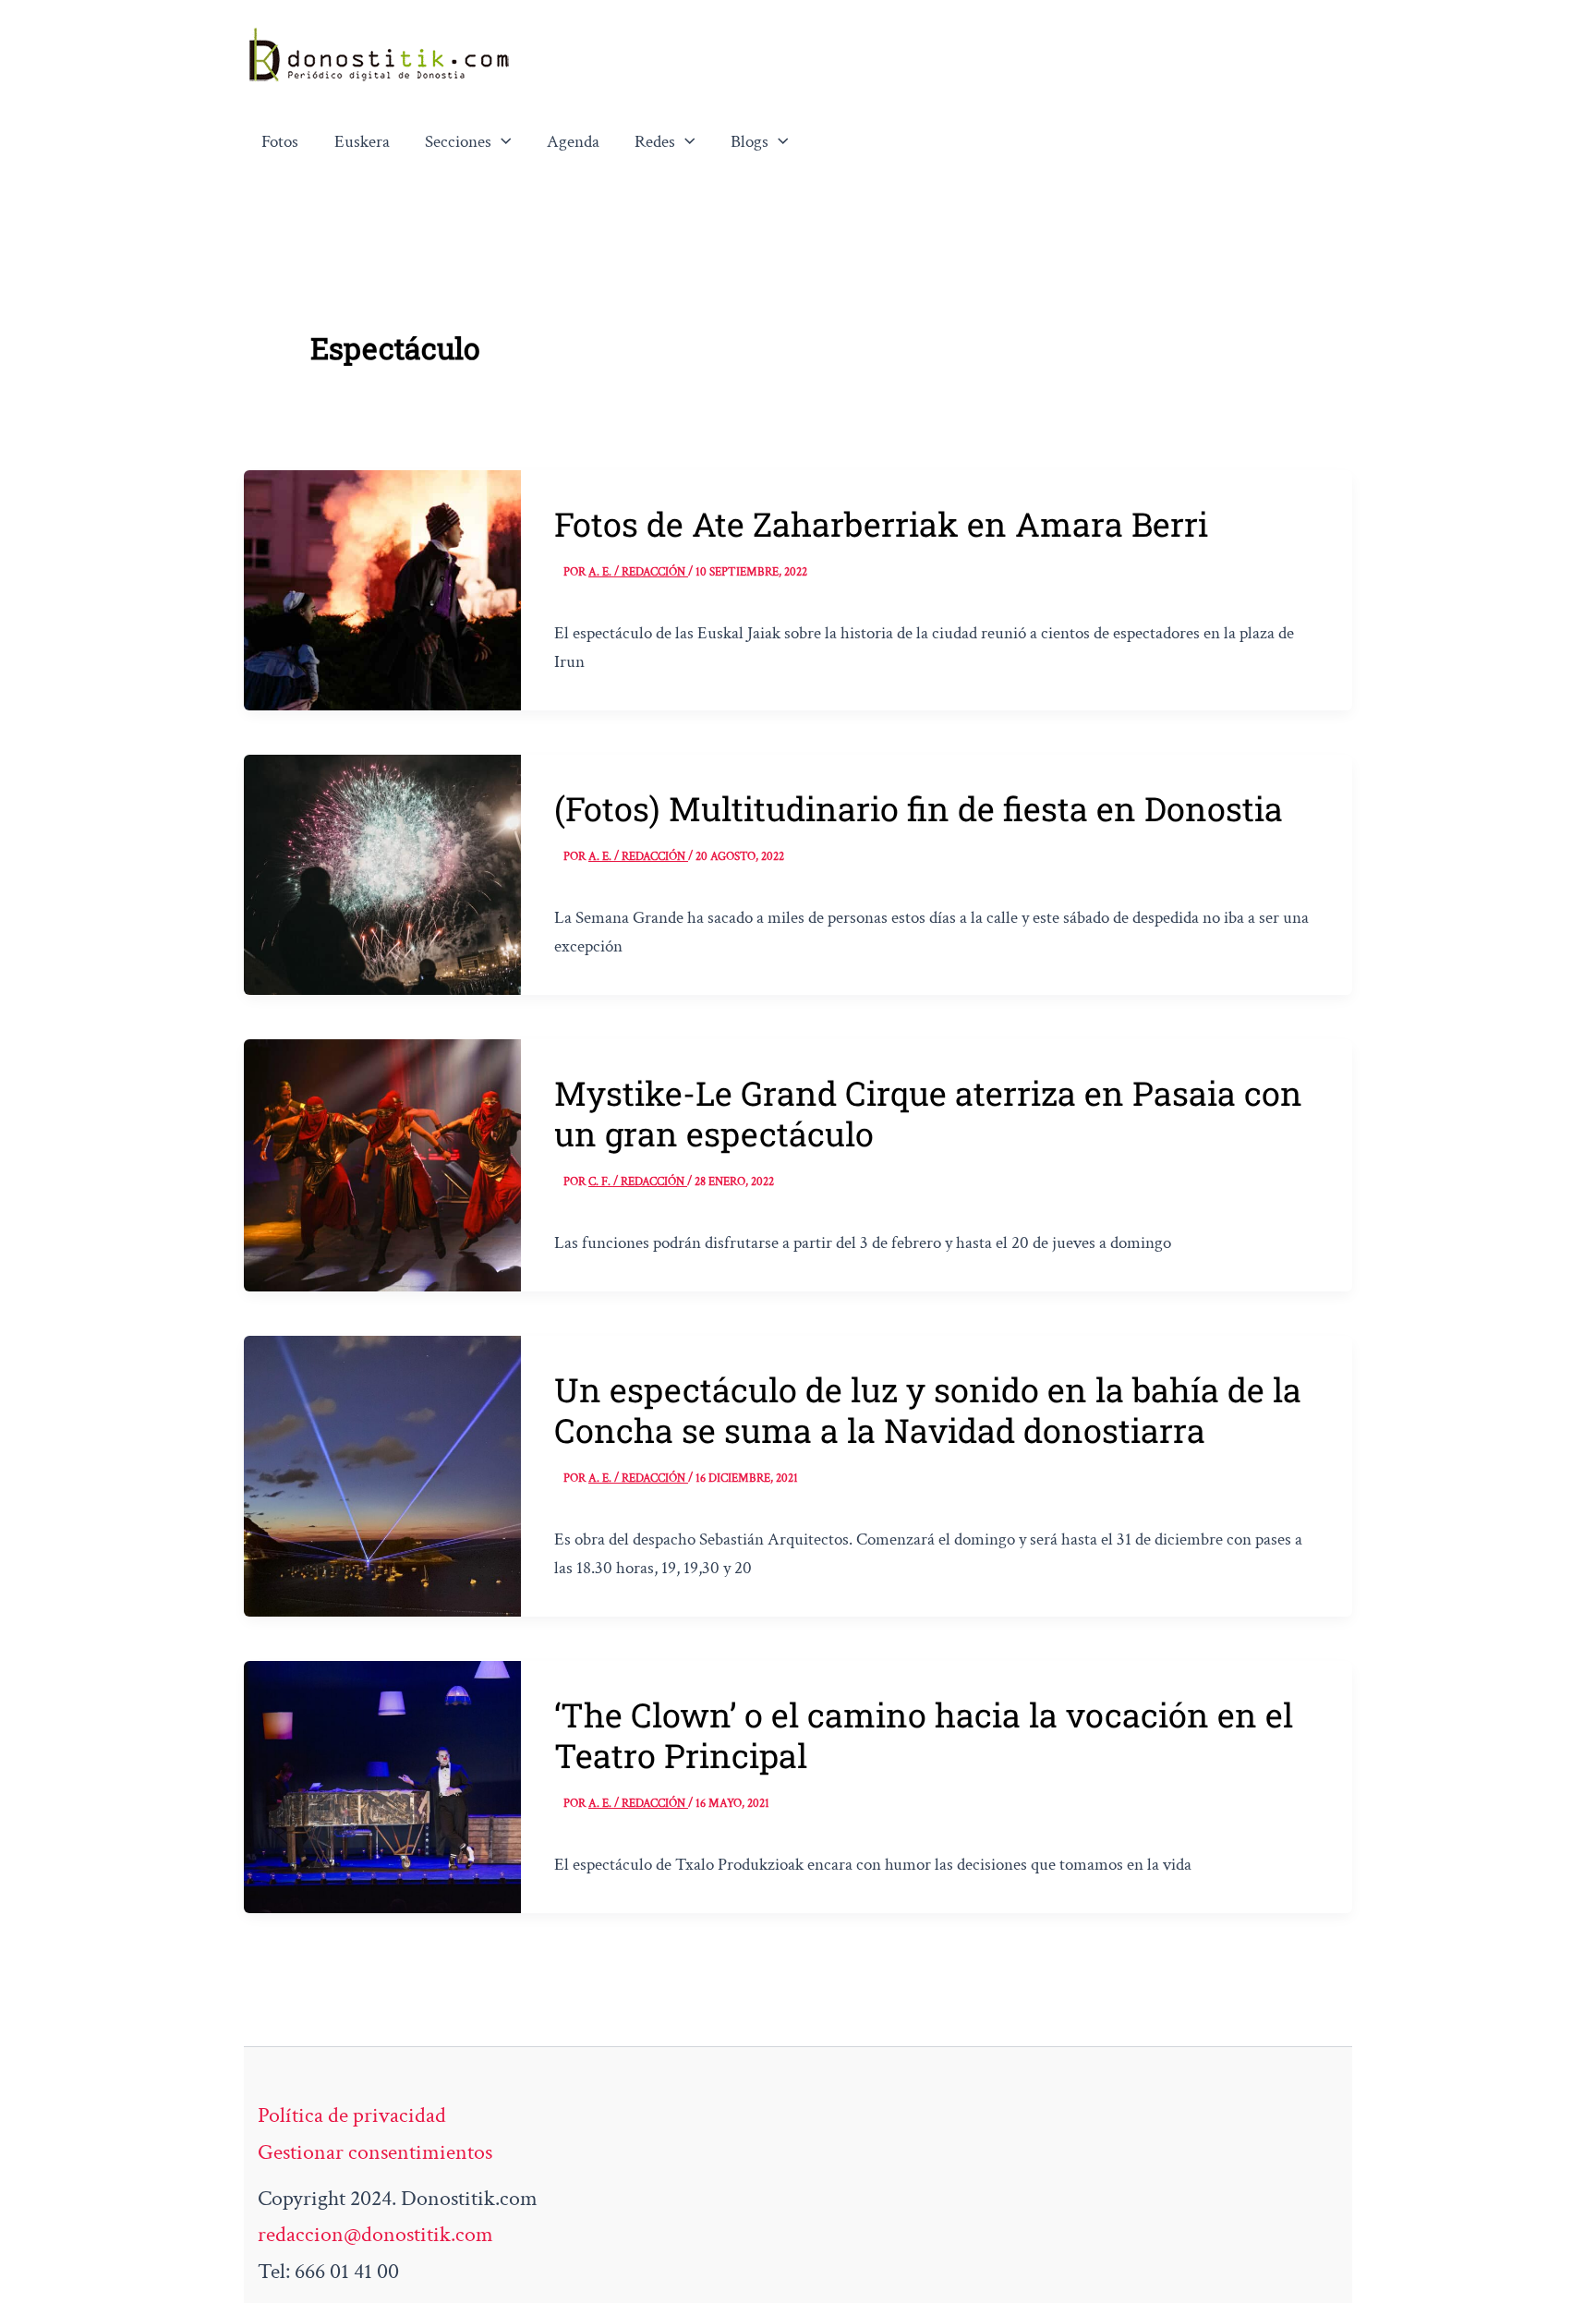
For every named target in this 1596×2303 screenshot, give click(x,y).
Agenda (573, 142)
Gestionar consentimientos (375, 2152)
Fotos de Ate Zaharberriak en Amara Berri (881, 524)
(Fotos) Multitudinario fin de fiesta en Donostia (919, 808)
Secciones (458, 142)
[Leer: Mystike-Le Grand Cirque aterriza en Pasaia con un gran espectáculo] (382, 1164)
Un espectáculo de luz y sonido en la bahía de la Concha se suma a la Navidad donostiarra (928, 1410)
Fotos (280, 142)
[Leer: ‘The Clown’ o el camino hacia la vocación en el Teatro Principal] (382, 1785)
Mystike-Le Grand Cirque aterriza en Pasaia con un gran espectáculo (928, 1113)
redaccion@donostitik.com (375, 2234)
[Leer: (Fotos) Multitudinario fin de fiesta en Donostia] (382, 873)
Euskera (362, 142)
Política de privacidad (352, 2115)
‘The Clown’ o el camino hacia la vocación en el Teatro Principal (924, 1735)
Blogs (750, 142)
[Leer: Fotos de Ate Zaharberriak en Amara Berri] (382, 588)
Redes (655, 142)
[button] (502, 142)
